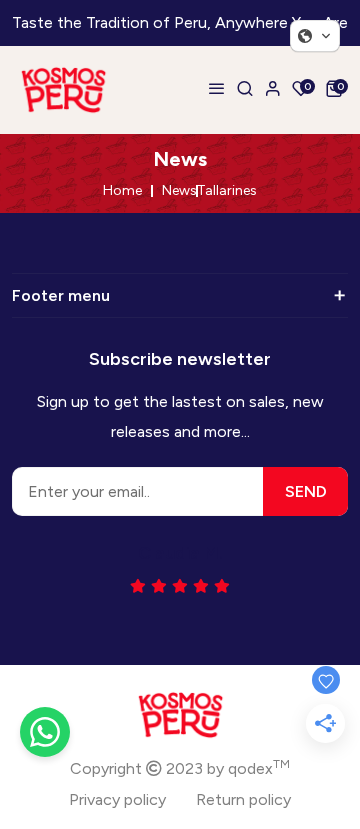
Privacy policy (117, 799)
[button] (315, 36)
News (179, 191)
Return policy (243, 799)
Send (306, 491)
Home (122, 191)
